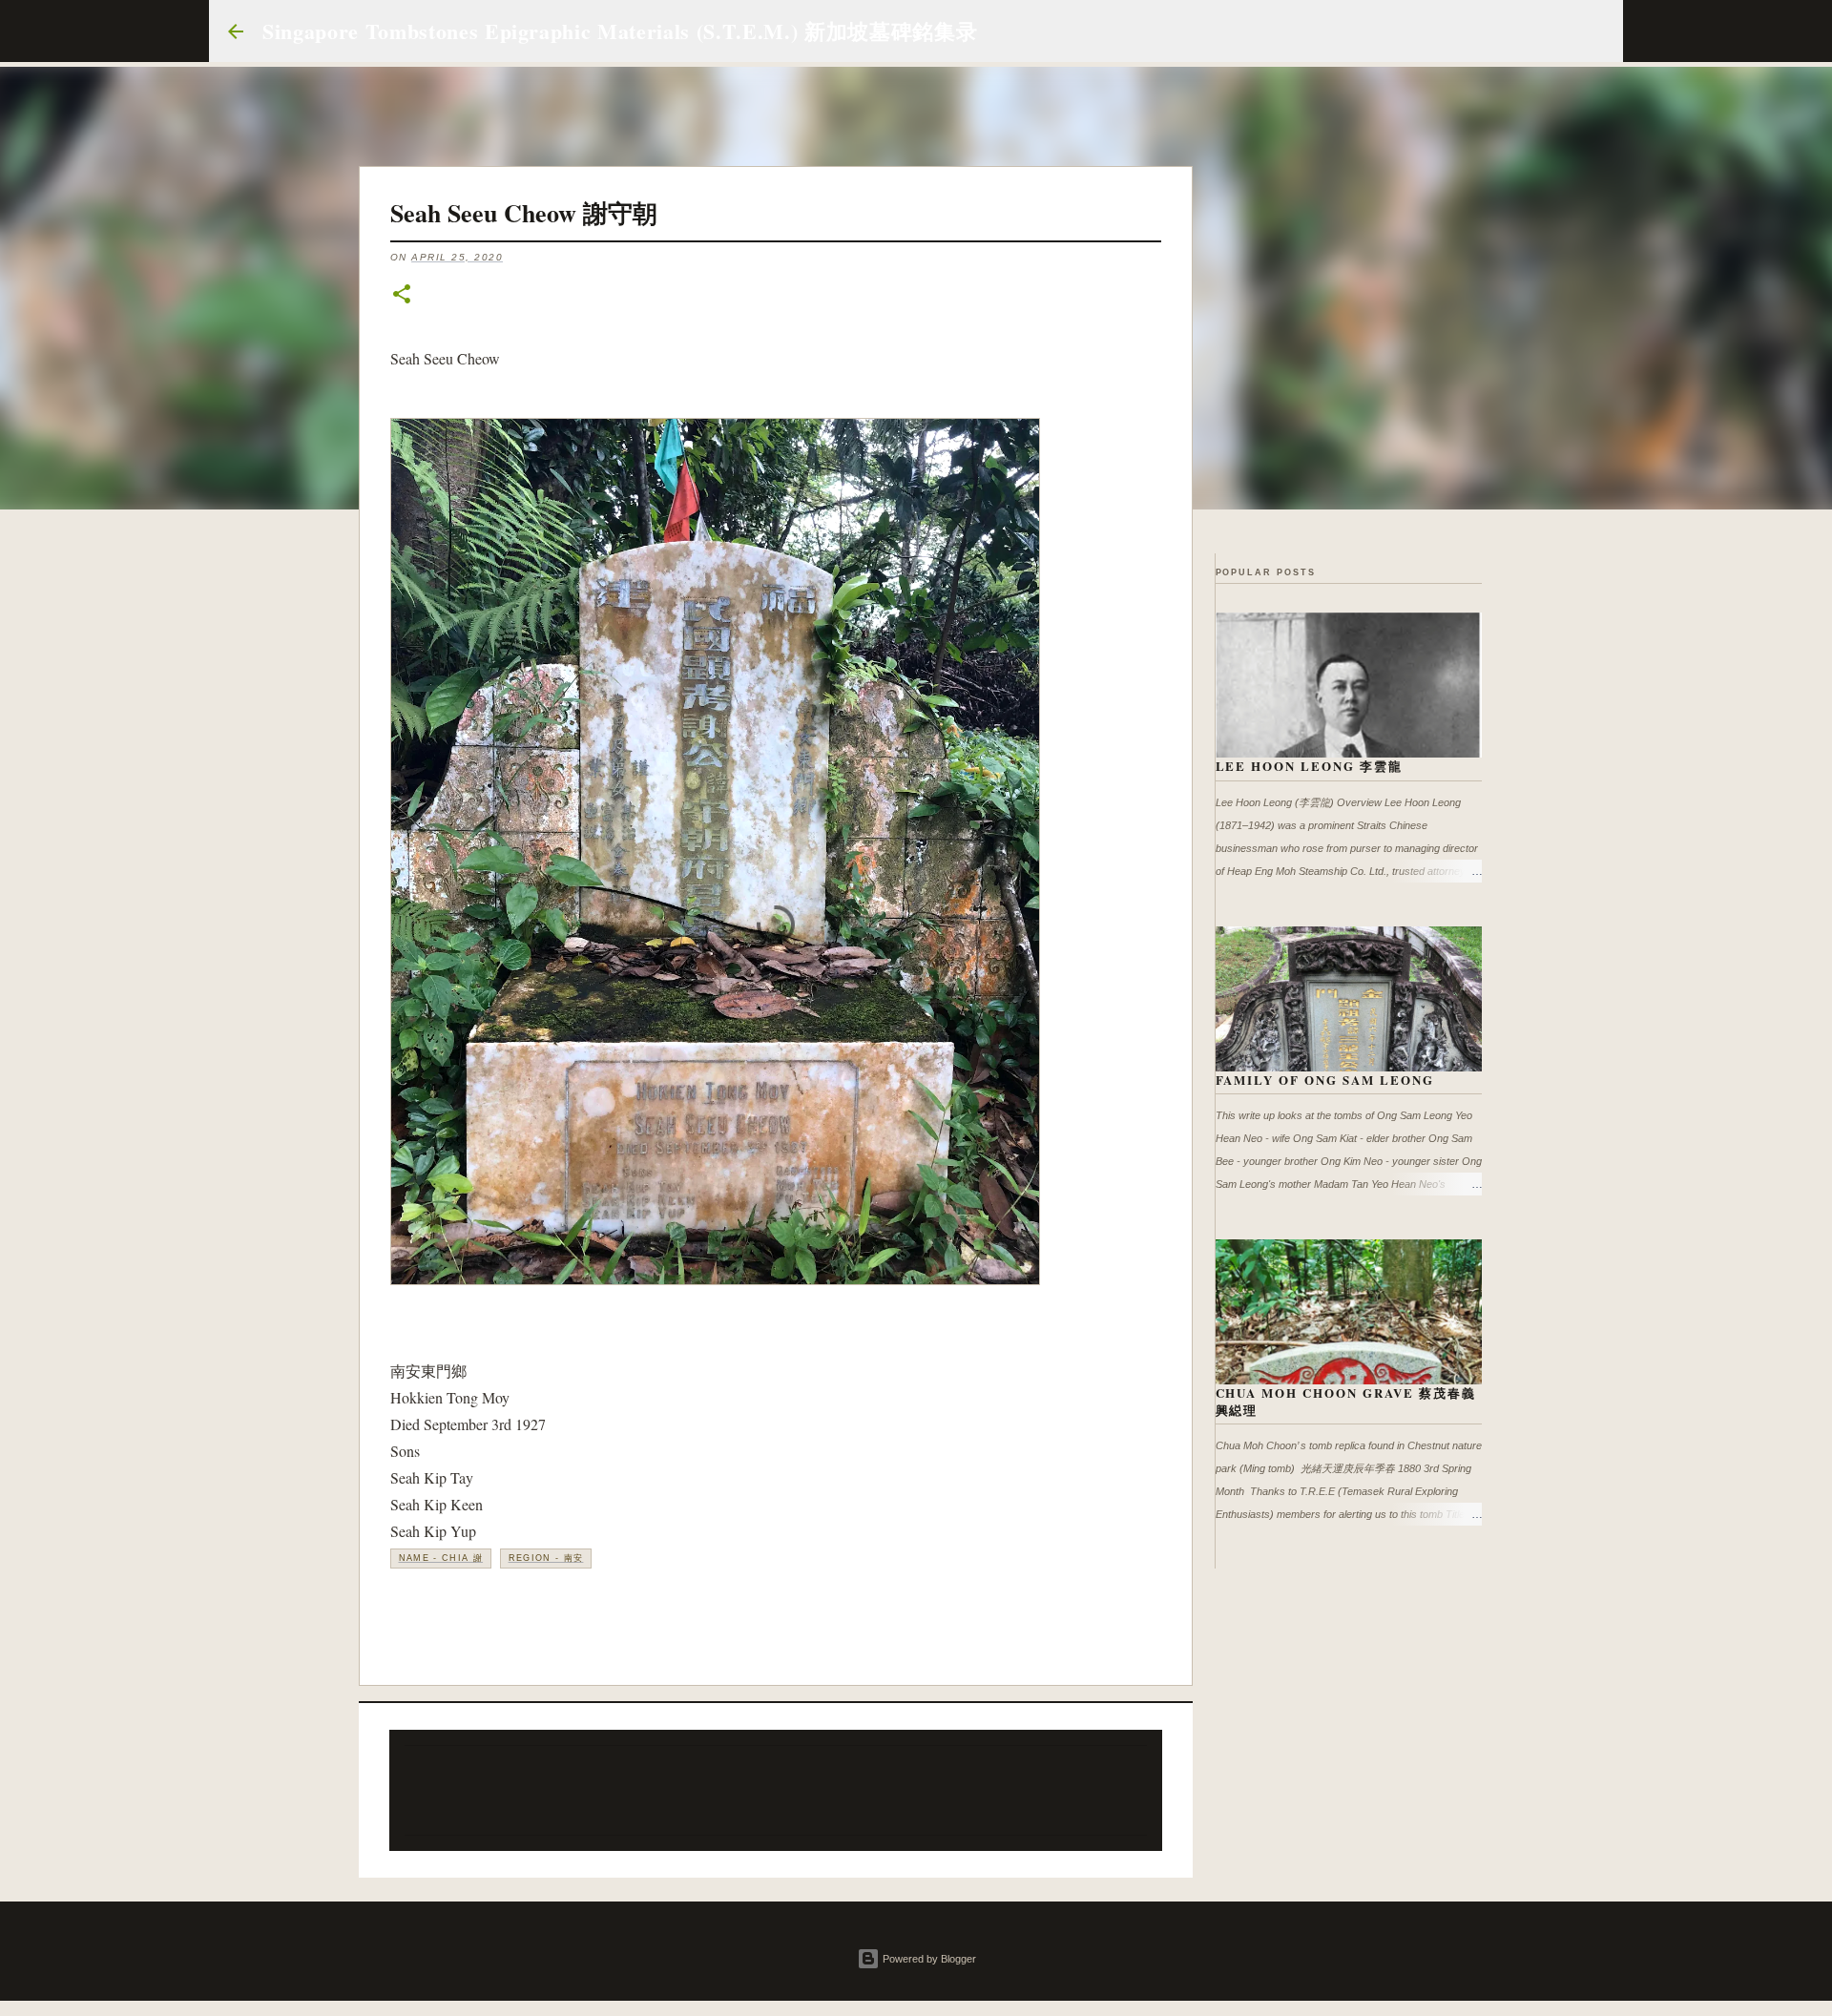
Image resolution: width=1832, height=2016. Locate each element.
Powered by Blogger (928, 1959)
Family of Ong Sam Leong (1325, 1080)
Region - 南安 (546, 1558)
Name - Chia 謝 (441, 1558)
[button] (402, 295)
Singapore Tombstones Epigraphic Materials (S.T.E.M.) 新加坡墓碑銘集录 (620, 31)
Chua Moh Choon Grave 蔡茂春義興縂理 (1346, 1401)
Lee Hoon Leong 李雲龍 (1310, 766)
